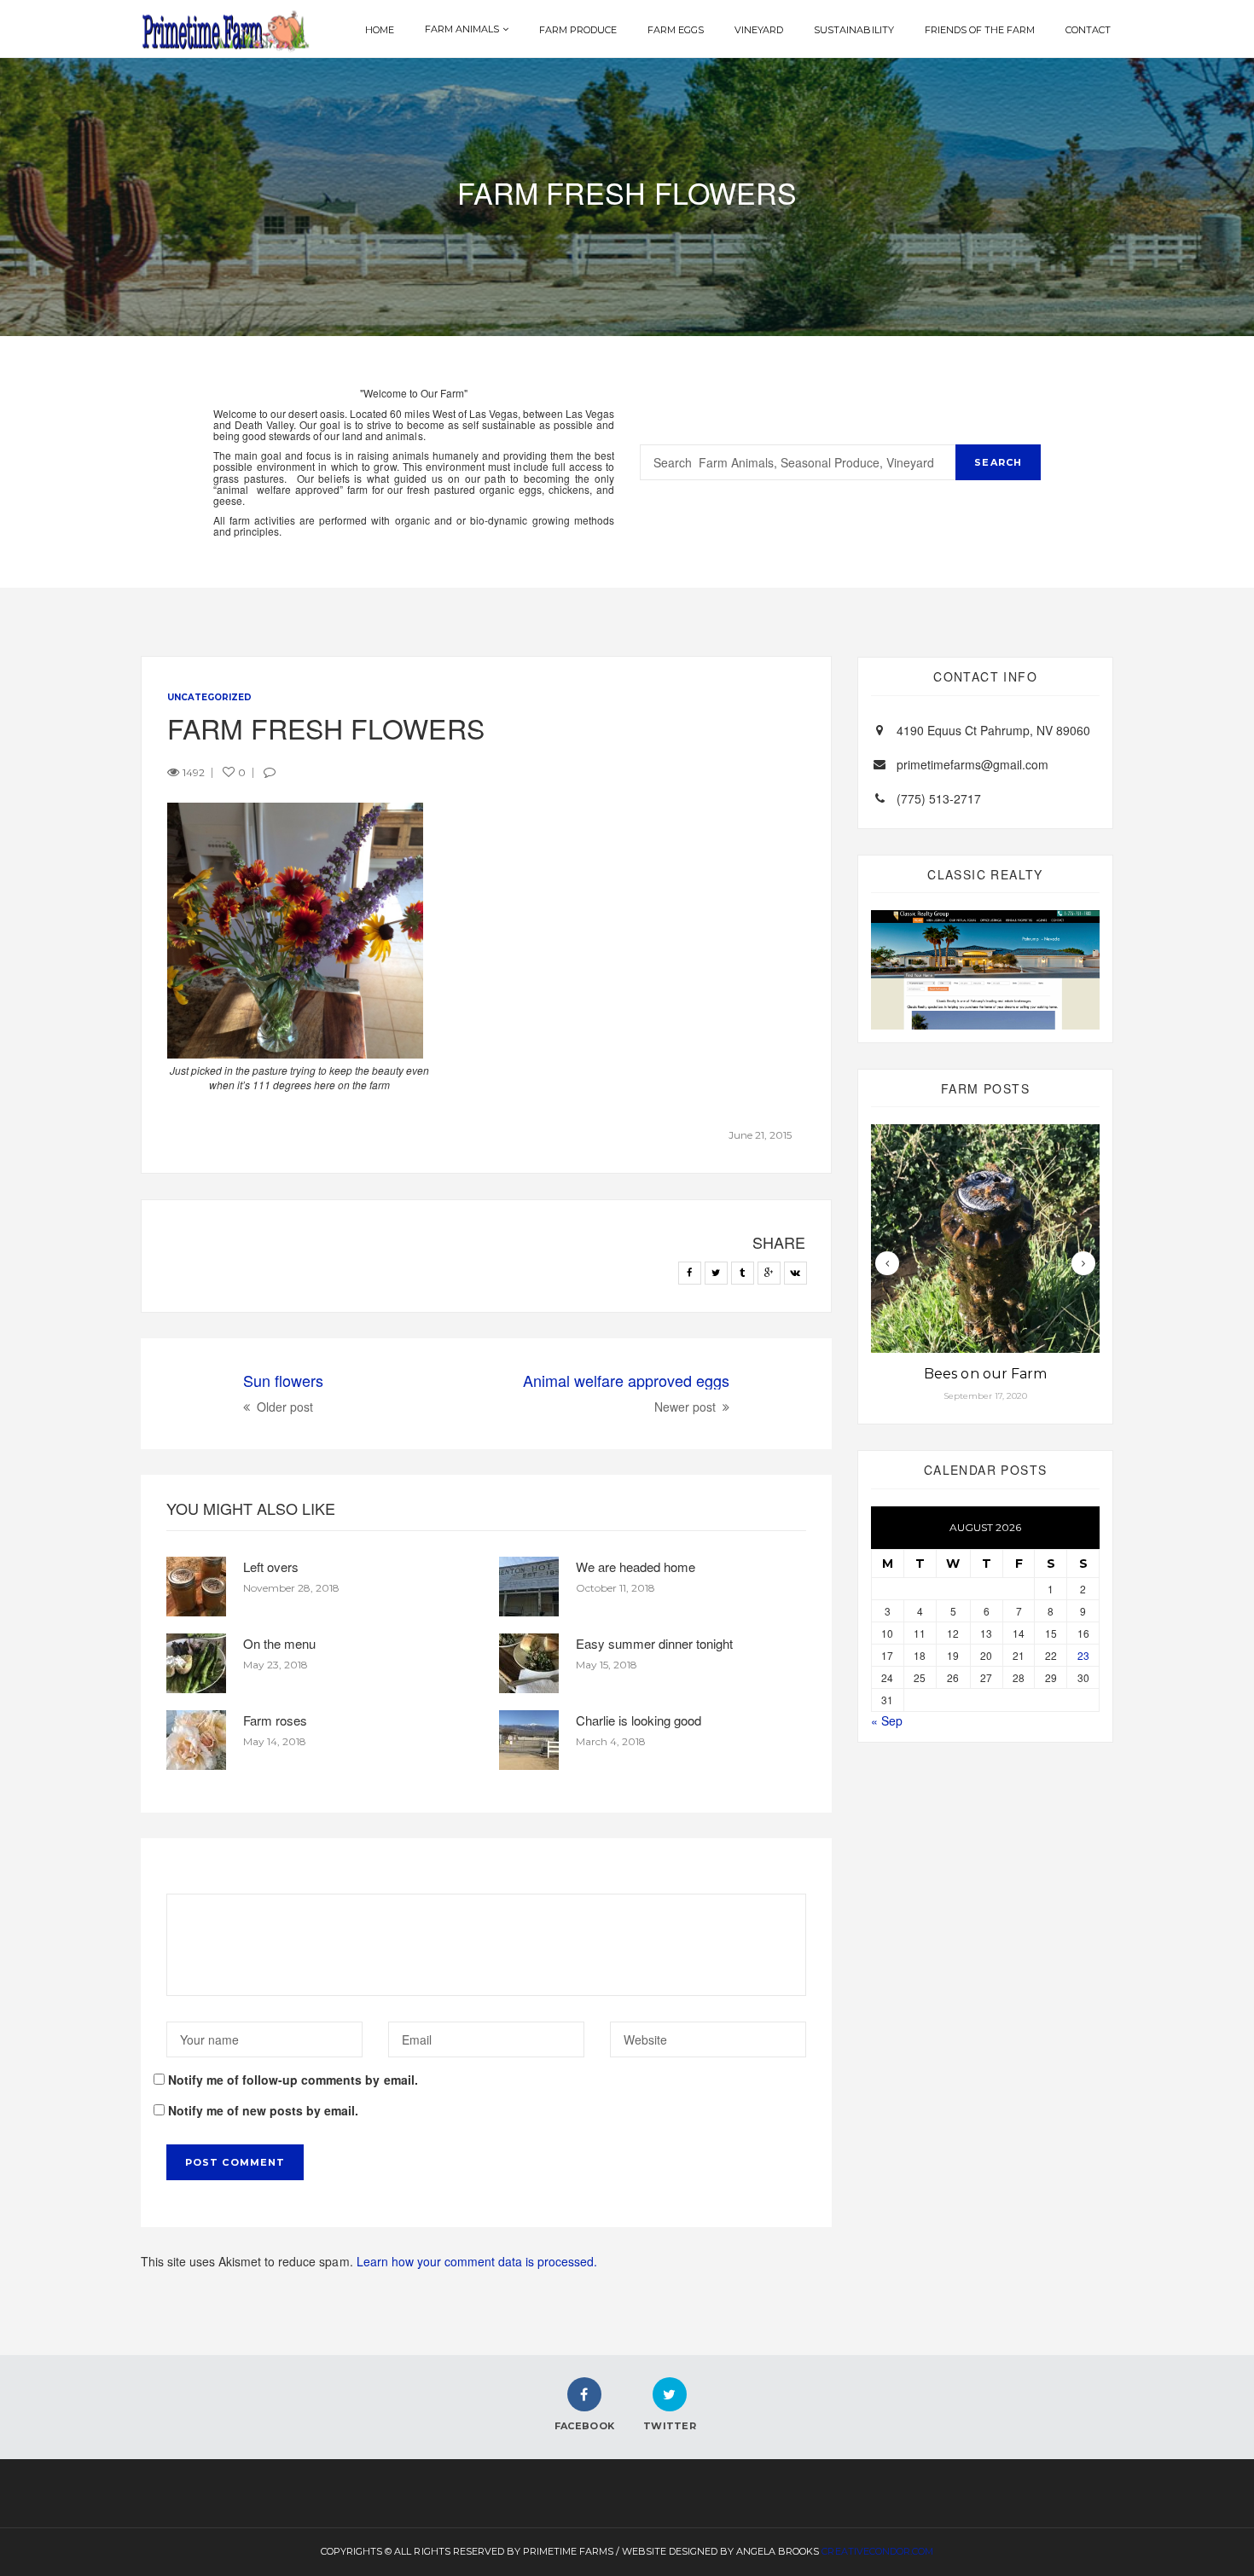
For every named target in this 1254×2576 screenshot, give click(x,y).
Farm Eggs (676, 30)
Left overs (271, 1566)
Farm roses (275, 1720)
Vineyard (759, 30)
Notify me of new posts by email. (263, 2110)
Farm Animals (462, 29)
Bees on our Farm (985, 1374)
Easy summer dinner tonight (654, 1643)
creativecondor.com (877, 2551)
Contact (1088, 30)
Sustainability (853, 30)
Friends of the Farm (980, 30)
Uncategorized (209, 697)
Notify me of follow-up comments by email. (293, 2080)
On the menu (279, 1643)
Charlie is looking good (639, 1720)
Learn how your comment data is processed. (477, 2261)
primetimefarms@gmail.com (972, 764)
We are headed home (636, 1566)
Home (380, 30)
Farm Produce (578, 30)
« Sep (887, 1720)
